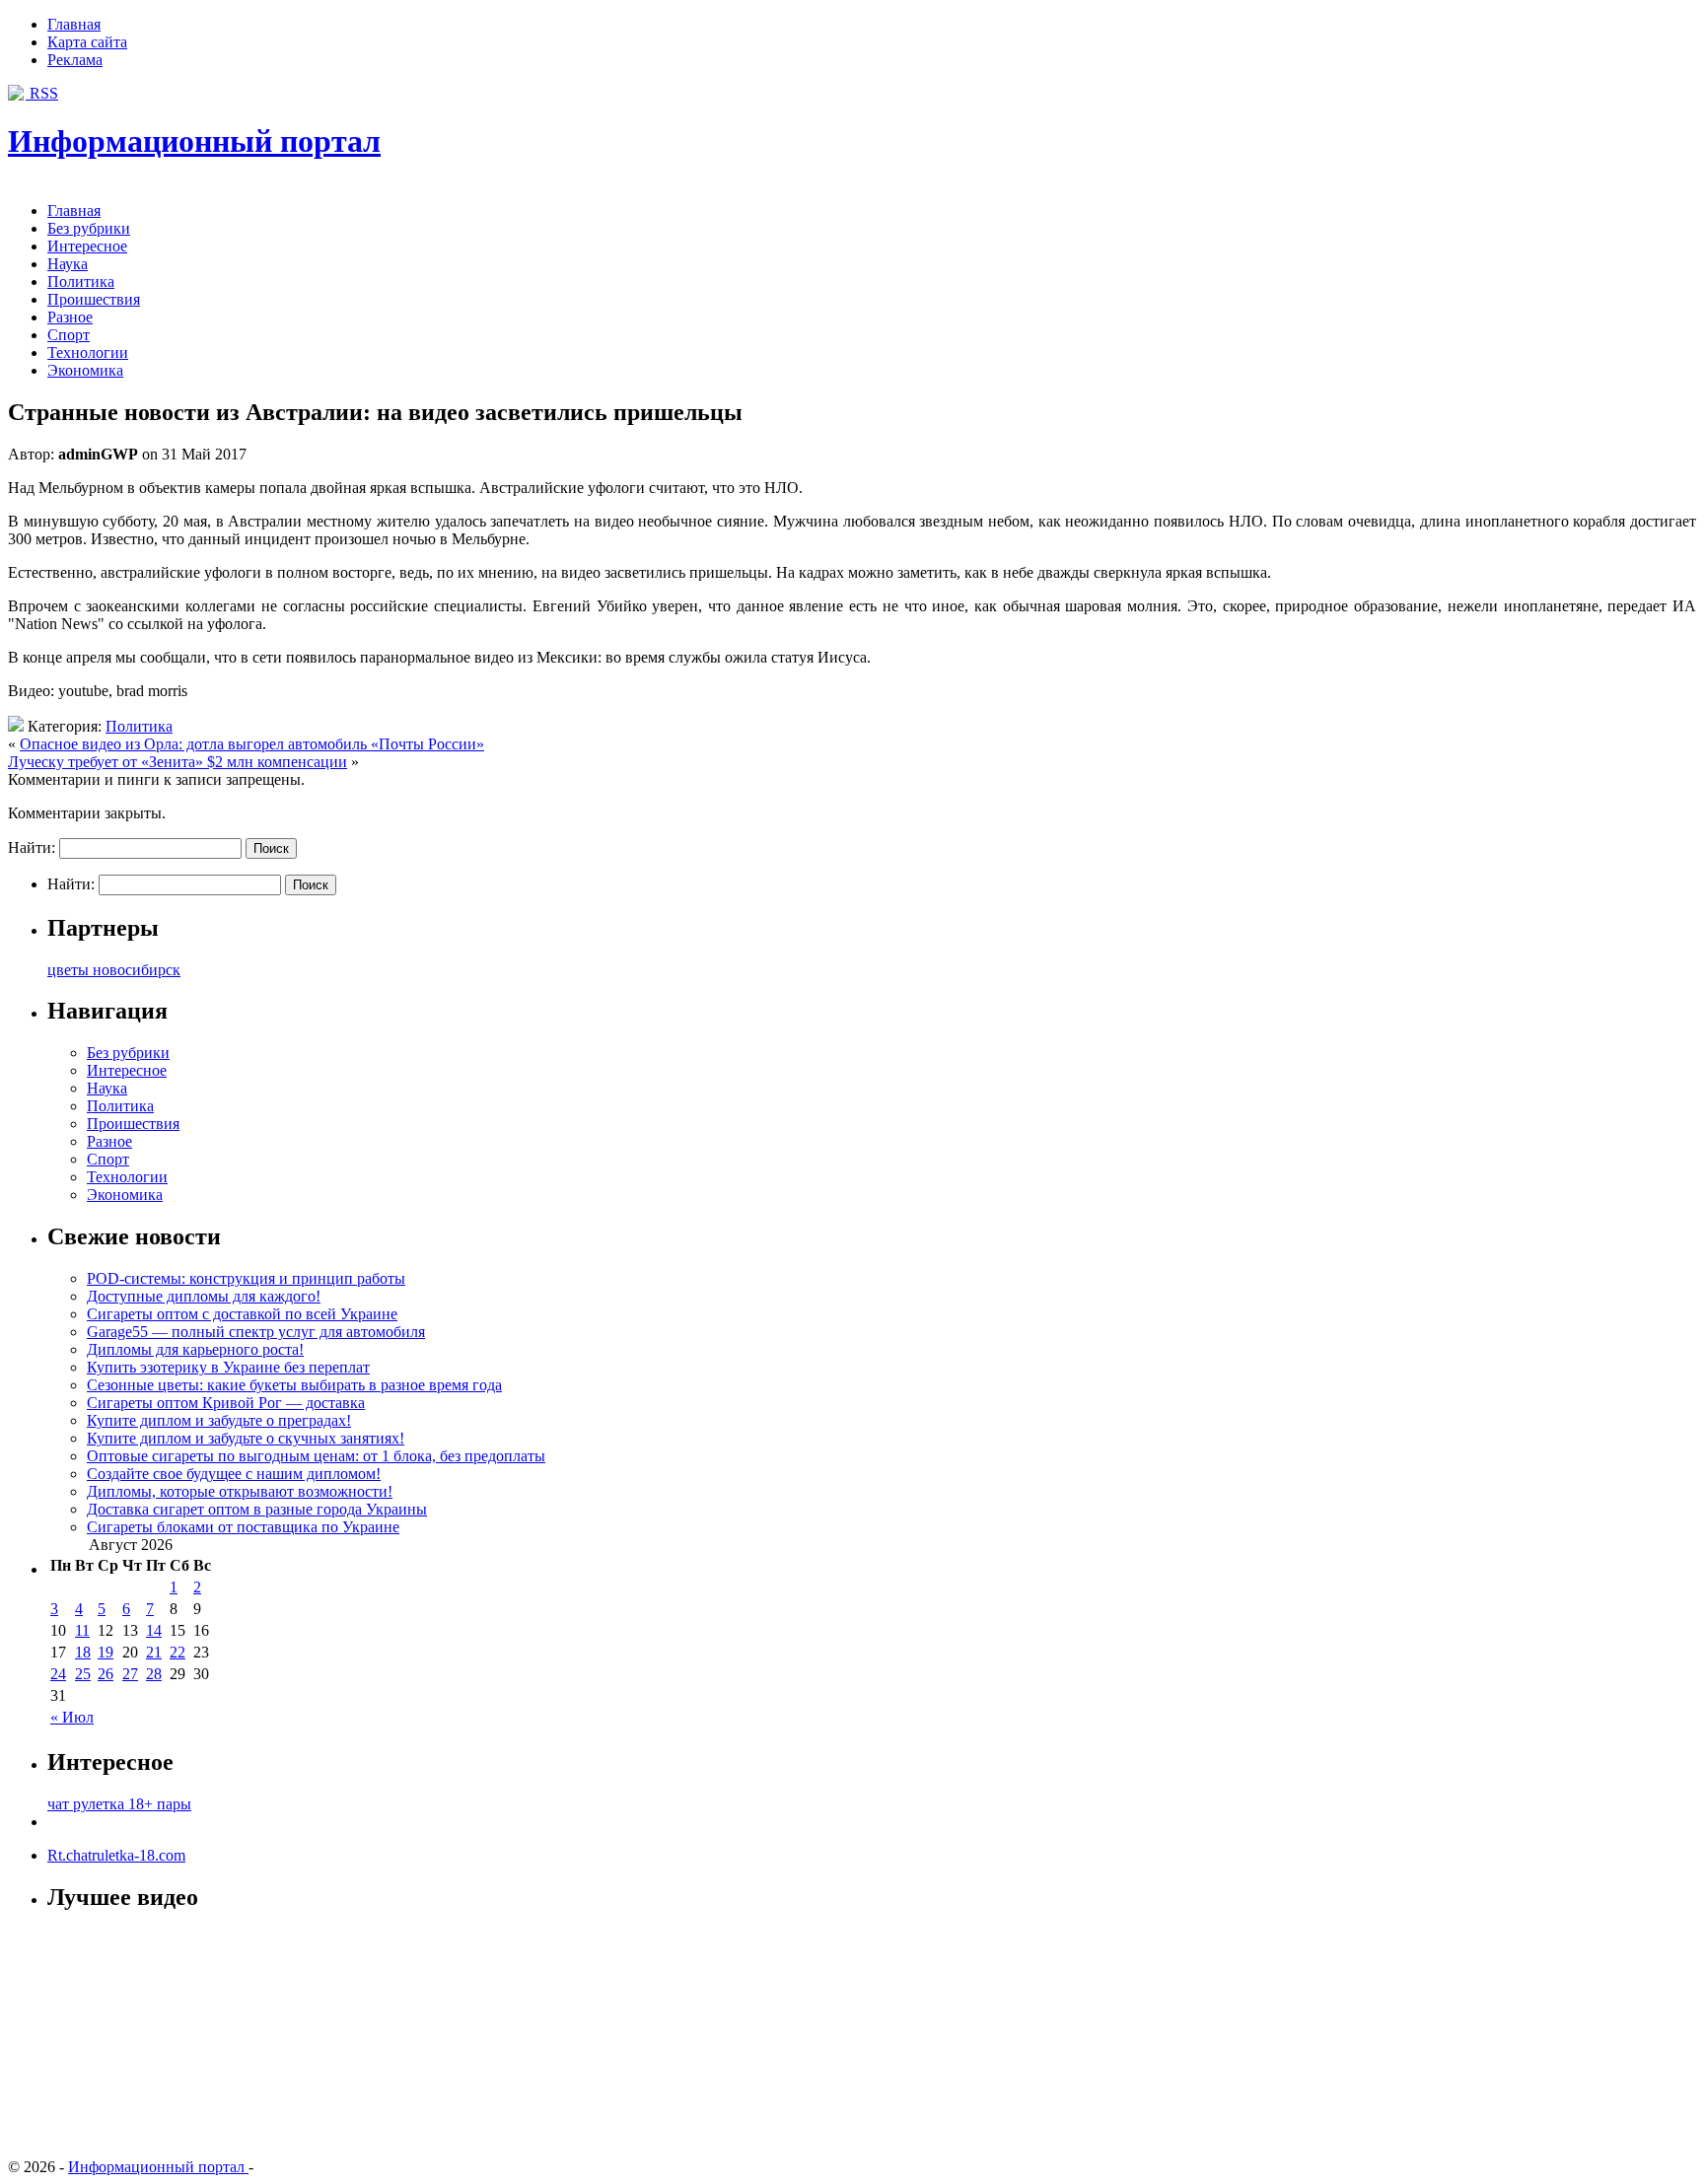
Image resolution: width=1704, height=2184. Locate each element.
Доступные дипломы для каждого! (204, 1296)
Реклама (75, 60)
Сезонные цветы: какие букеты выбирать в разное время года (294, 1385)
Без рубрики (89, 228)
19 (106, 1652)
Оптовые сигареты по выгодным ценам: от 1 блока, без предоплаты (316, 1456)
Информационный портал (194, 141)
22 (177, 1652)
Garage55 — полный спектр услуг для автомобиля (256, 1332)
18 (83, 1652)
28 (154, 1674)
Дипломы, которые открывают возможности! (240, 1491)
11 (82, 1630)
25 (83, 1674)
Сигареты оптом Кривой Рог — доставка (226, 1403)
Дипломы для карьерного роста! (195, 1349)
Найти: (32, 847)
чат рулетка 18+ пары (119, 1804)
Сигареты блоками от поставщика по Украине (243, 1527)
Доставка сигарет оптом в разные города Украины (257, 1509)
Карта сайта (87, 42)
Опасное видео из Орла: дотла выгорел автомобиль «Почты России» (252, 744)
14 (154, 1630)
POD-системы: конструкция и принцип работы (246, 1278)
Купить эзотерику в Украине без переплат (228, 1367)
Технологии (88, 352)
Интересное (87, 246)
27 (130, 1674)
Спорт (69, 335)
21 (154, 1652)
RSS (42, 93)
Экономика (85, 370)
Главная (74, 24)
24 (58, 1674)
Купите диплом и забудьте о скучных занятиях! (246, 1438)
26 (106, 1674)
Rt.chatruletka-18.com (116, 1855)
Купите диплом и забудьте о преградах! (219, 1420)
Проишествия (94, 299)
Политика (81, 282)
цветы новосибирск (114, 970)
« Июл (72, 1717)
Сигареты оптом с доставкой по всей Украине (242, 1314)
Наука (68, 264)
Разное (70, 317)
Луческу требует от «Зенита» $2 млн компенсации (177, 762)
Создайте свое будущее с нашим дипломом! (234, 1474)
